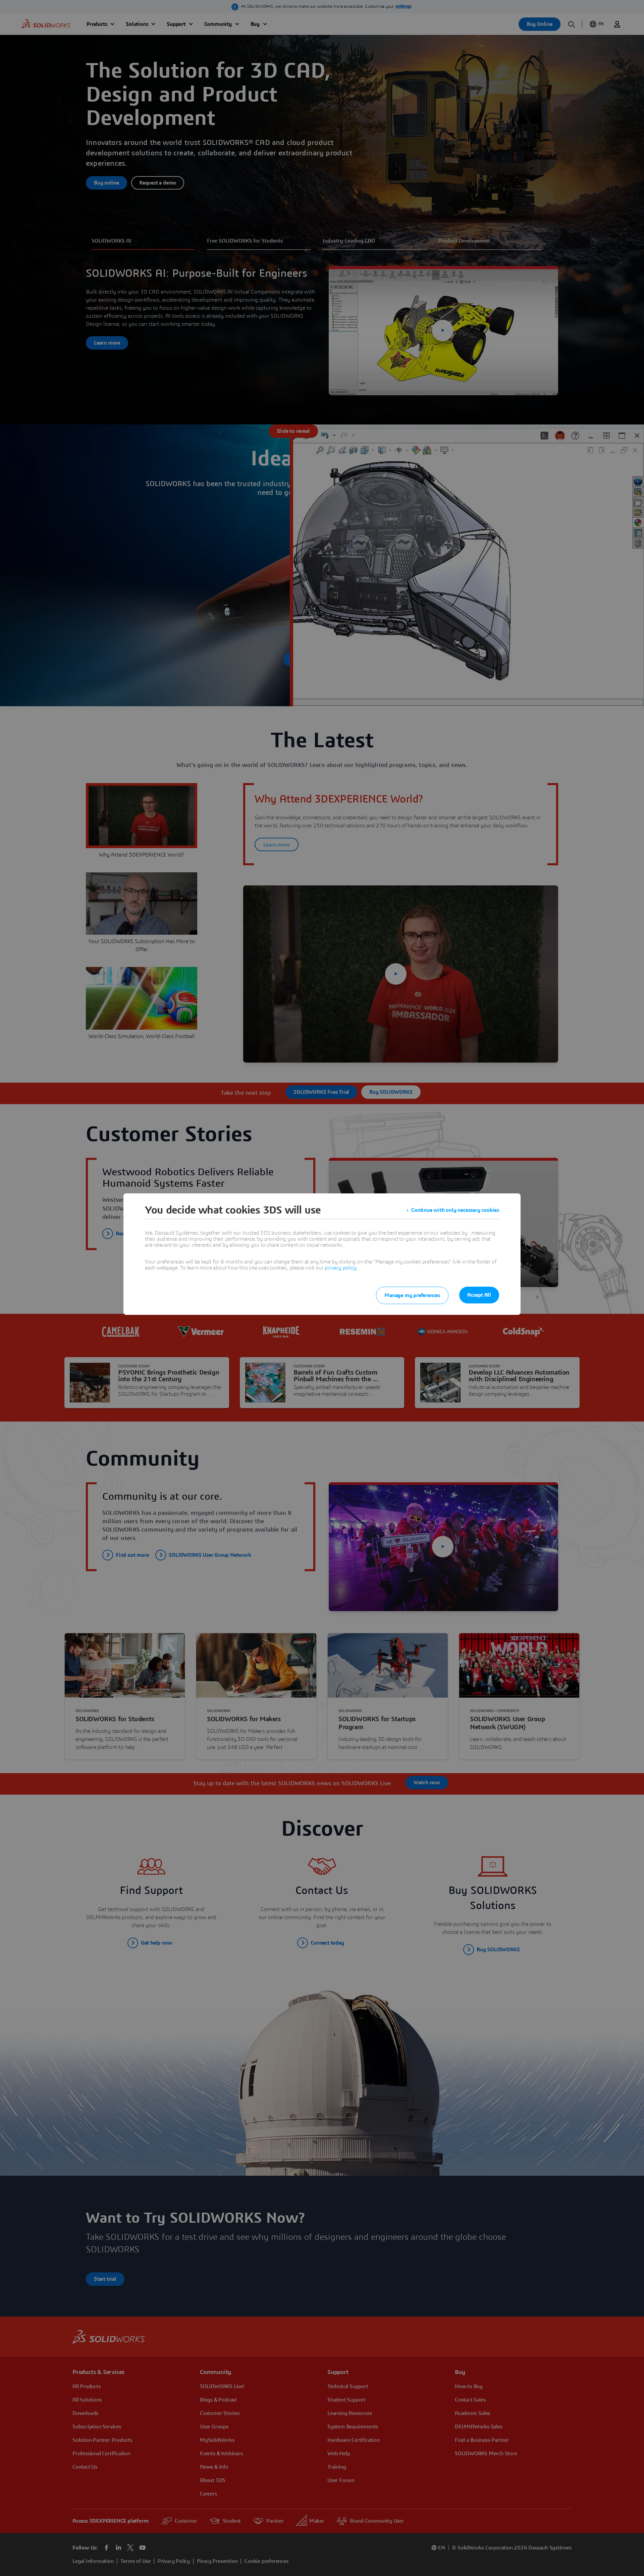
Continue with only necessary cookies (455, 1210)
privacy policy (340, 1268)
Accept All (479, 1295)
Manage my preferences (412, 1295)
